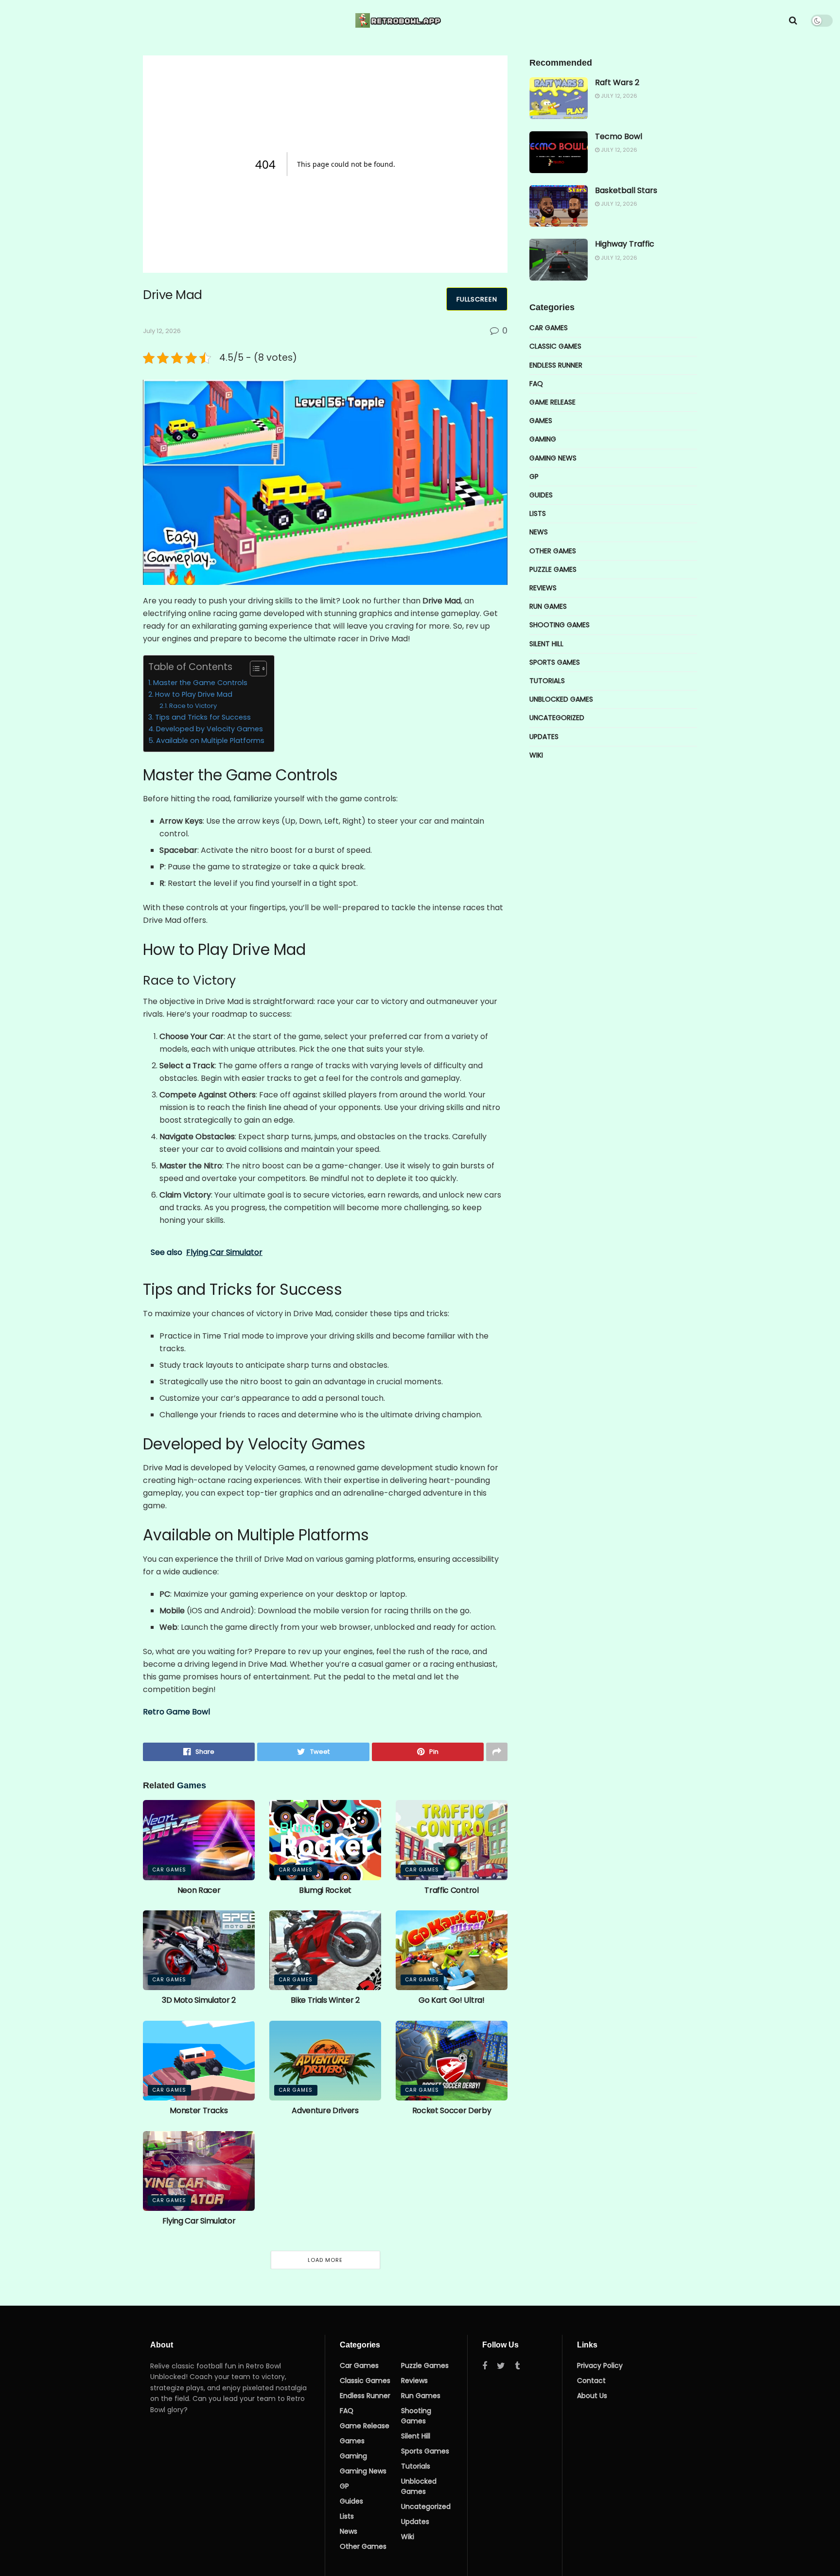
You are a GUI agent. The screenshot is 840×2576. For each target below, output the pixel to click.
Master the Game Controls (200, 683)
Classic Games (555, 346)
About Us (592, 2396)
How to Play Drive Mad (194, 694)
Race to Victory (193, 706)
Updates (544, 737)
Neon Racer (199, 1890)
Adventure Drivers (325, 2110)
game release (552, 402)
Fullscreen (477, 299)
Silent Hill (546, 644)
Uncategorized (557, 718)
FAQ (536, 384)
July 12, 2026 (162, 331)
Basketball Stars (626, 190)
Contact (591, 2381)
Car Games (169, 1870)
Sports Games (555, 662)
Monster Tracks (199, 2110)
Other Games (553, 551)
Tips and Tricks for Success (203, 717)
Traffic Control (451, 1890)
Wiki (536, 755)
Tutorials (547, 681)
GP (534, 476)
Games (541, 421)
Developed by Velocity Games (210, 729)
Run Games (548, 606)
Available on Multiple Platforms (210, 741)
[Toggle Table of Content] (254, 669)
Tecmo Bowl (619, 136)
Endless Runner (556, 365)
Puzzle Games (553, 569)
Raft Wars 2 (617, 82)
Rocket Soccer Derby (452, 2110)
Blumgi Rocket (325, 1890)
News (539, 532)
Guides (541, 495)
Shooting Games (560, 625)
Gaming (543, 439)
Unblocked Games (561, 699)
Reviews (543, 588)
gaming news (553, 458)
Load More (325, 2260)
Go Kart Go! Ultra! (451, 2000)
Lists (538, 513)
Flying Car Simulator (199, 2221)
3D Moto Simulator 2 (199, 2000)
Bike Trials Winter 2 (325, 2000)
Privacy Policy (600, 2365)
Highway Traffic (625, 244)
